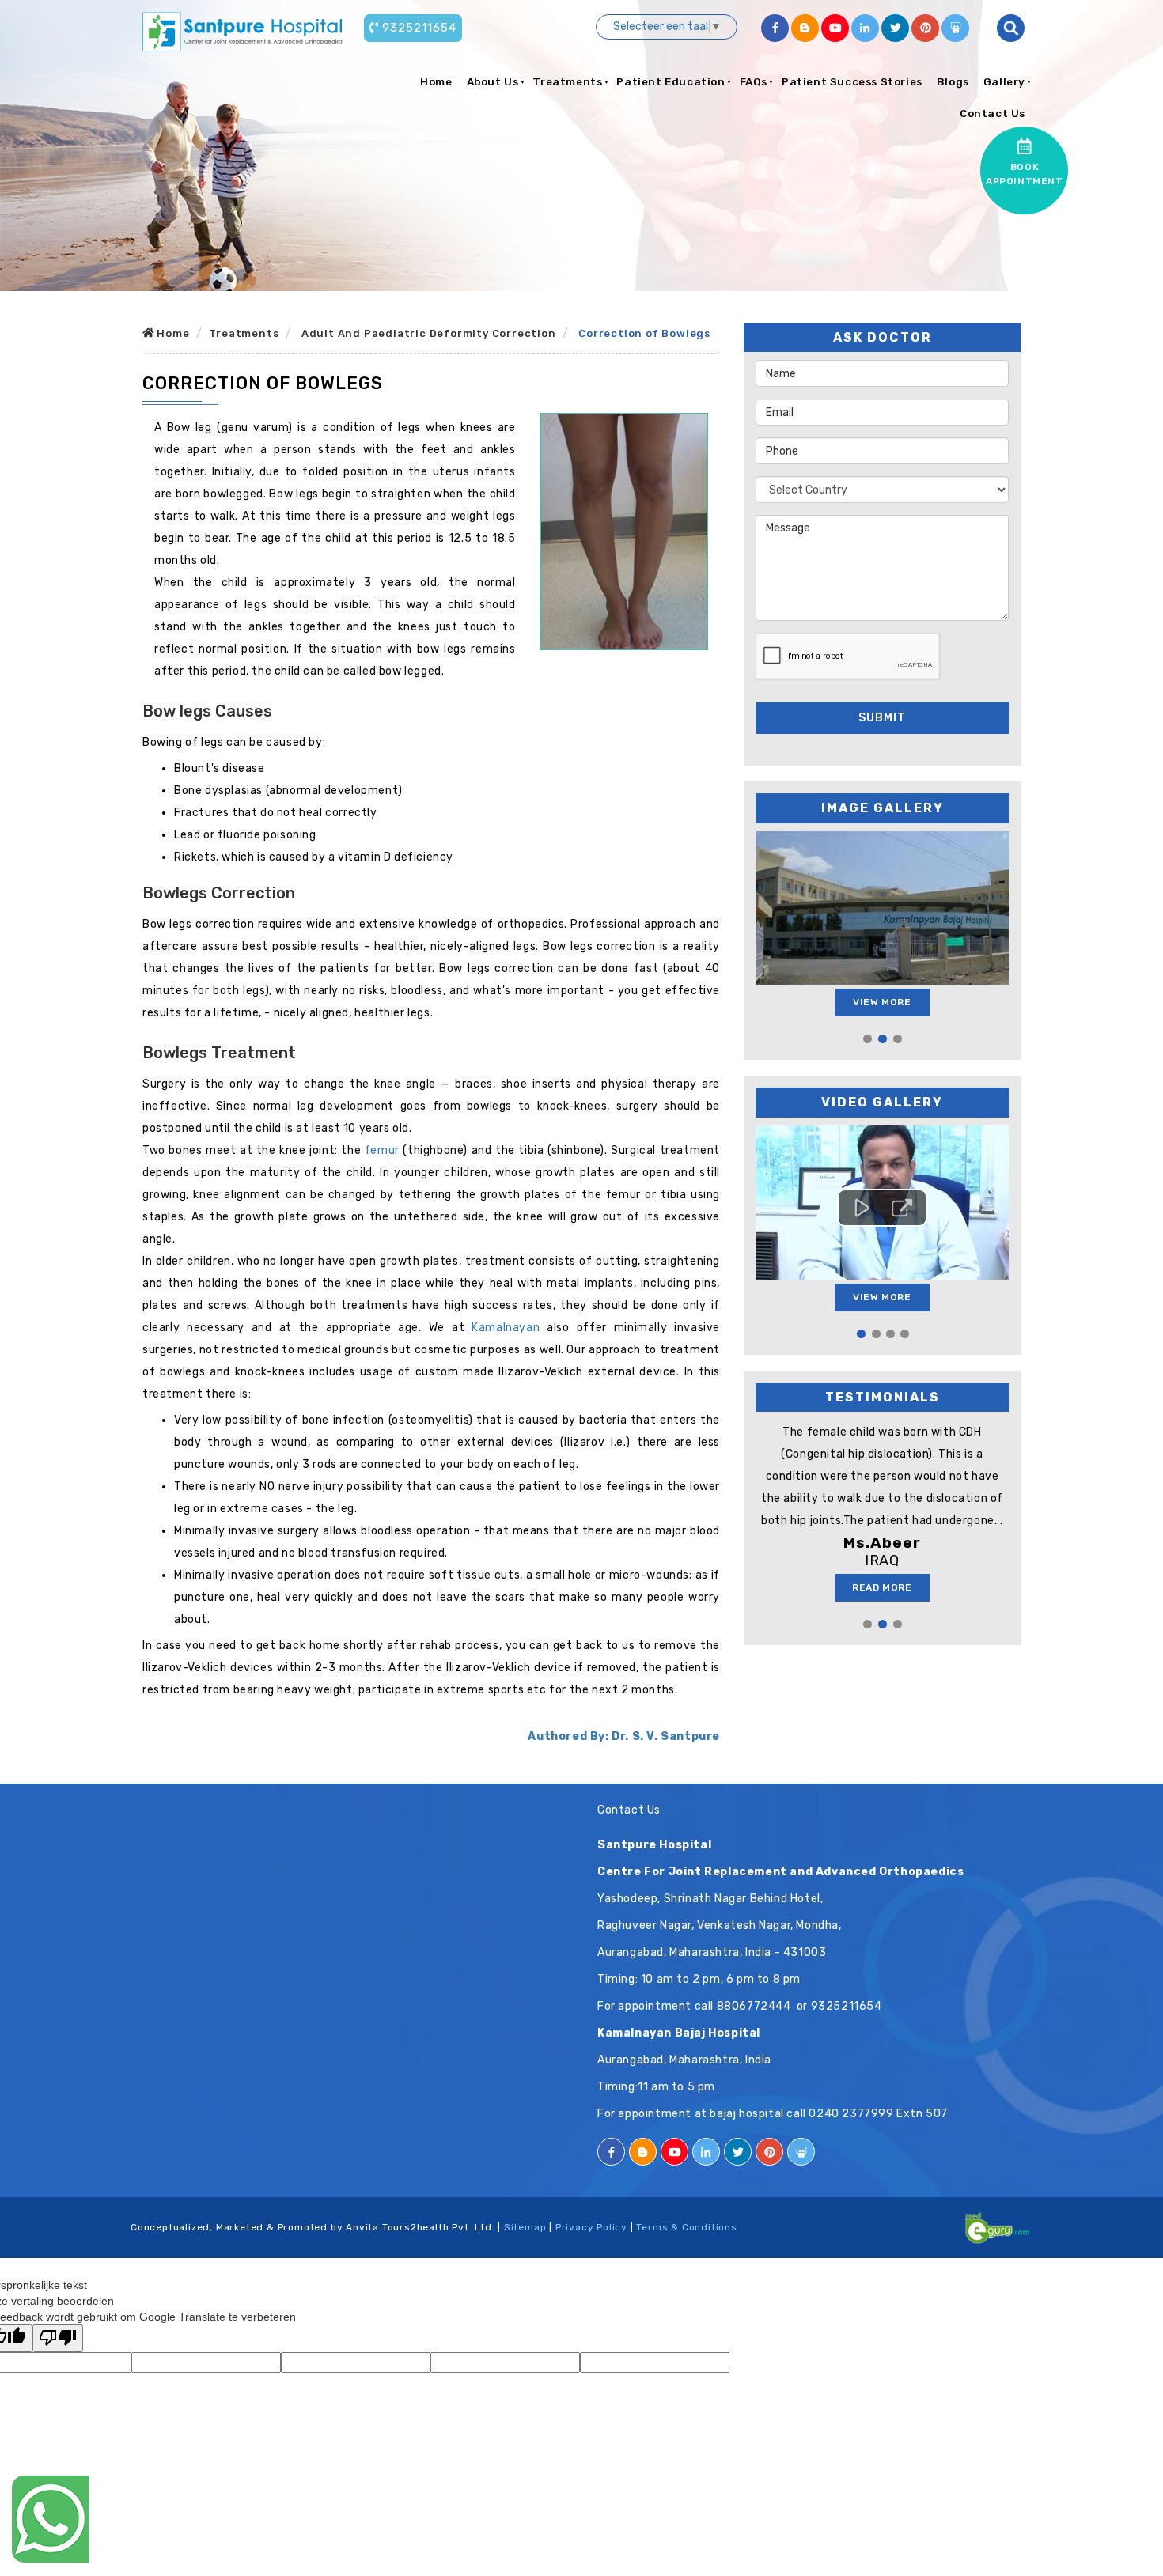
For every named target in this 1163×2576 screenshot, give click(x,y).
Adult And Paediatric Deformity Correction (429, 333)
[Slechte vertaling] (58, 2338)
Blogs (953, 81)
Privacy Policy (591, 2227)
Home (436, 81)
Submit (882, 718)
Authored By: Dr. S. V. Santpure (624, 1736)
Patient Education (671, 81)
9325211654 (419, 28)
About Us (493, 81)
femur (382, 1150)
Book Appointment (1025, 174)
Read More (882, 1587)
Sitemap (525, 2227)
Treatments (567, 81)
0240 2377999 (851, 2114)
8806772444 (754, 2006)
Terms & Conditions (686, 2227)
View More (882, 1002)
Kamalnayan (506, 1328)
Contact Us (993, 113)
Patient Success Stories (852, 81)
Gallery (1004, 81)
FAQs (754, 81)
